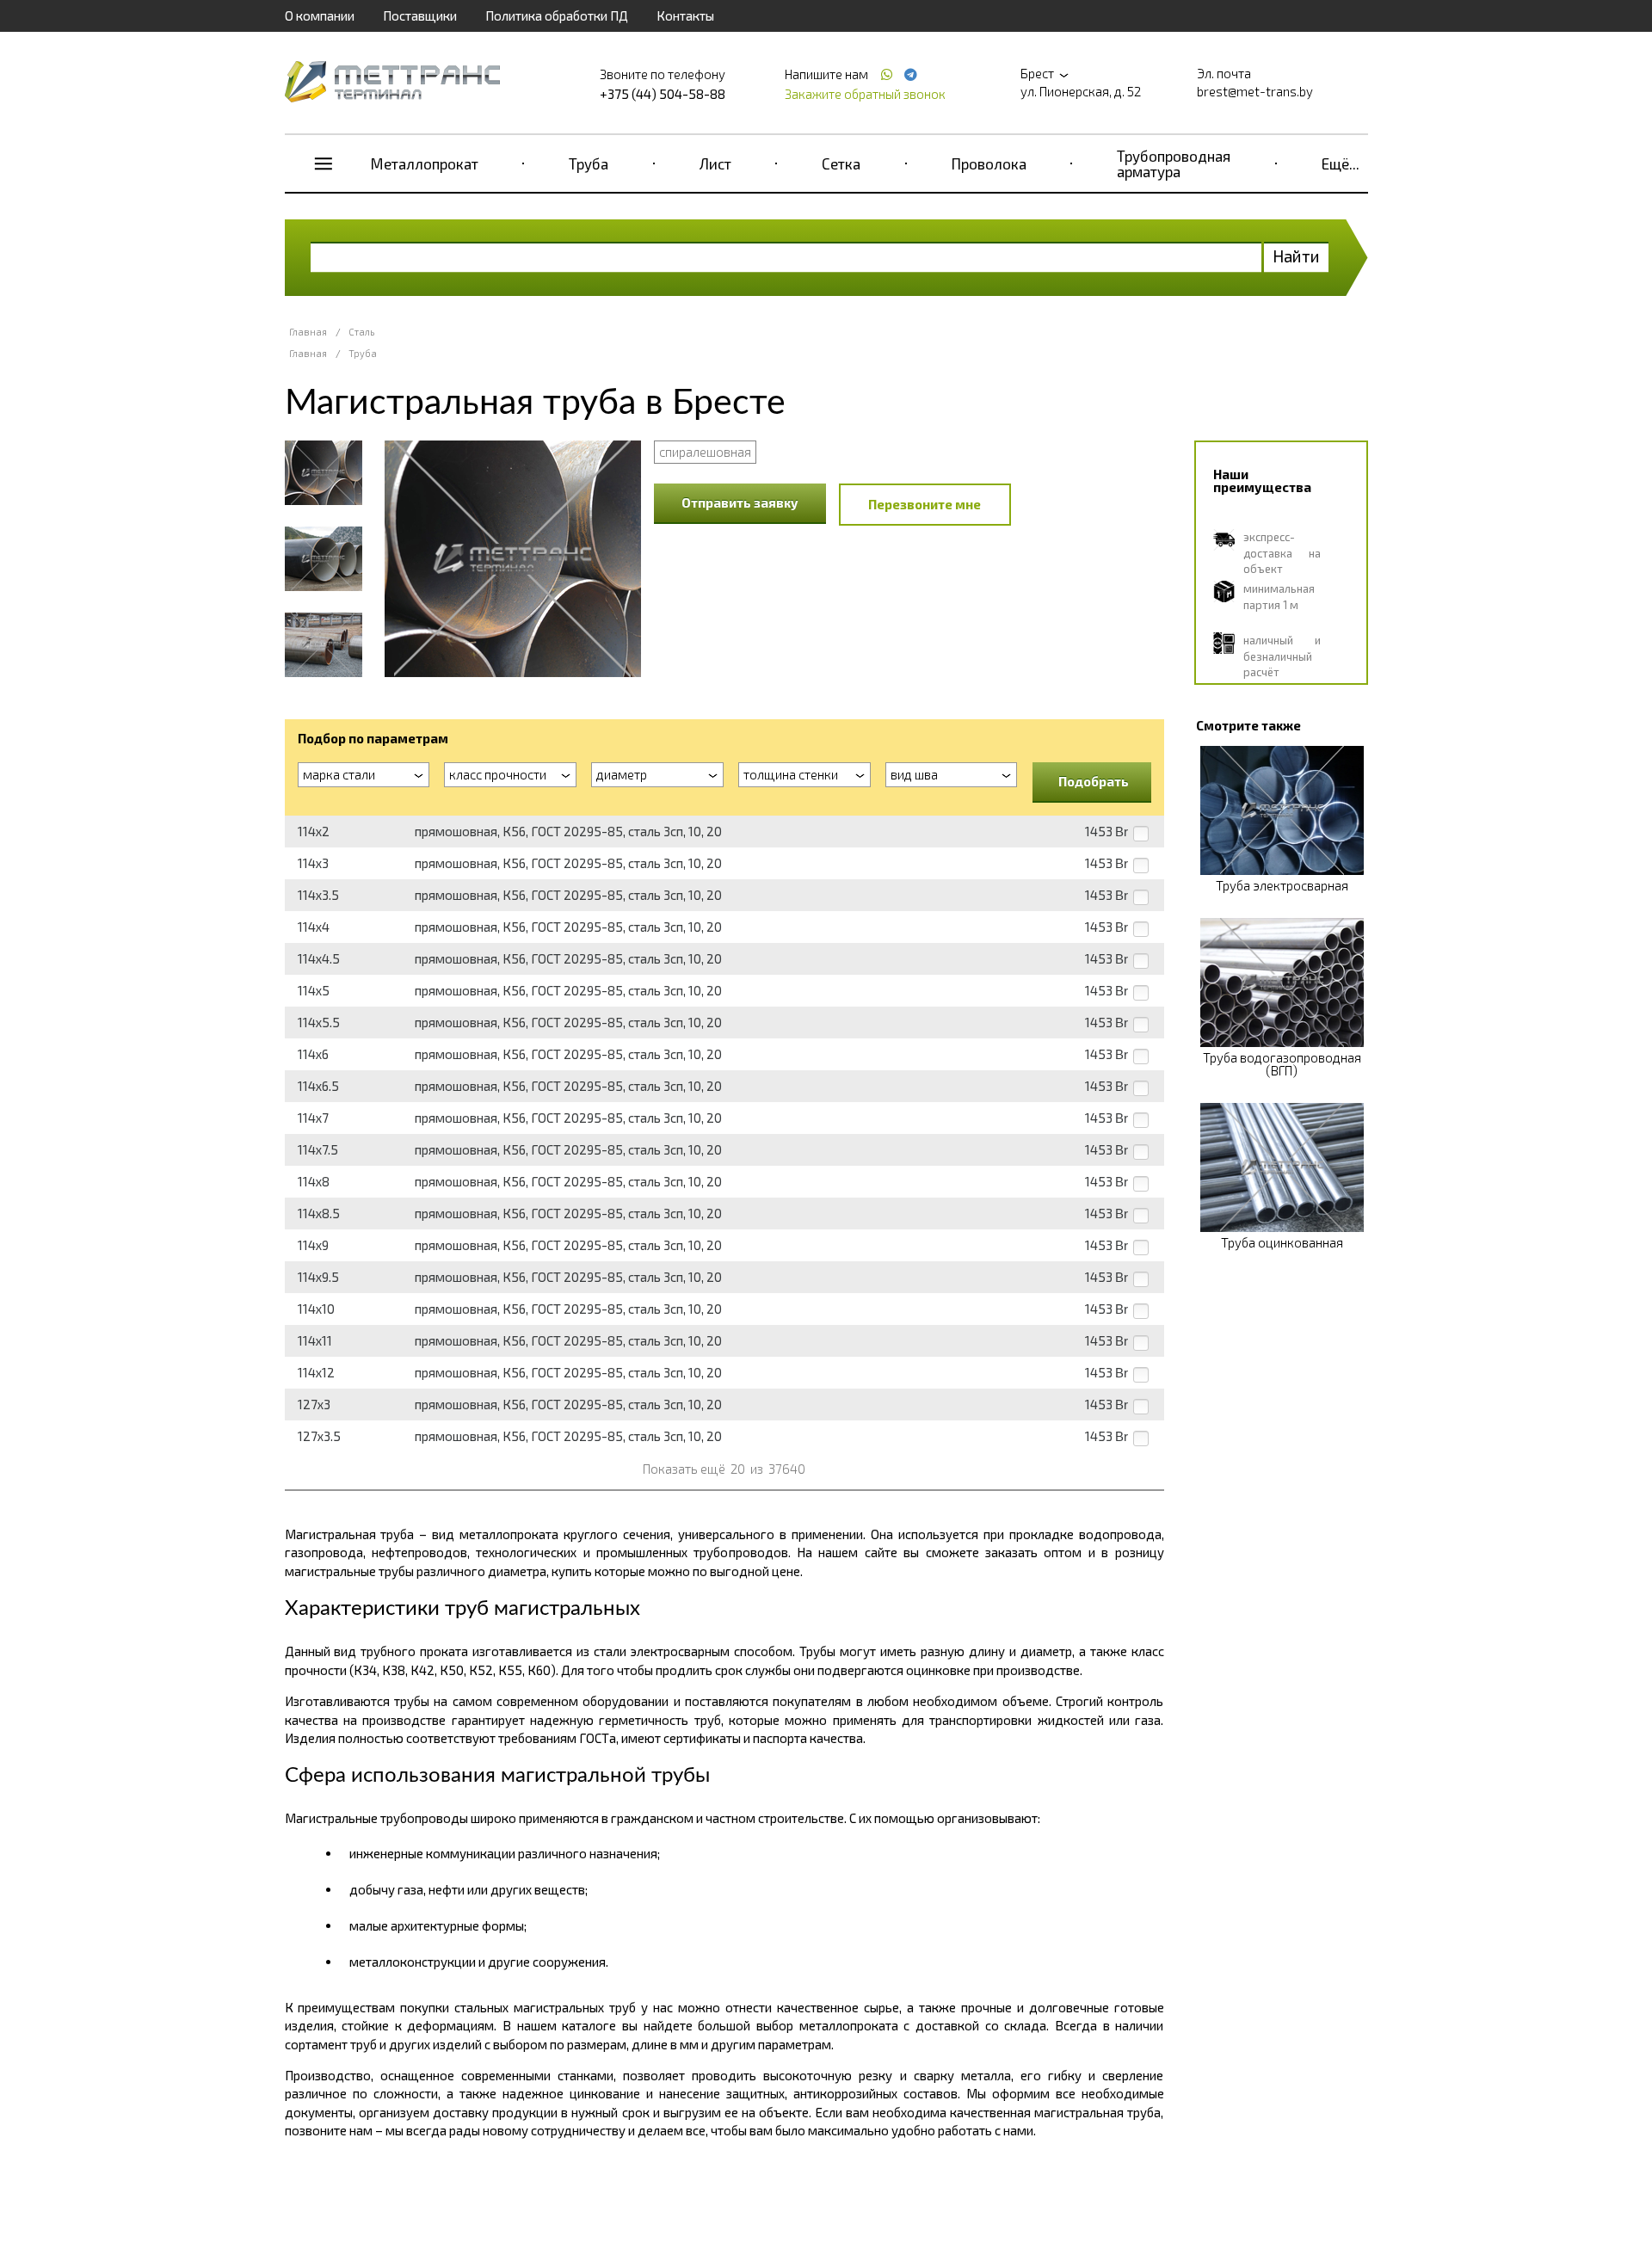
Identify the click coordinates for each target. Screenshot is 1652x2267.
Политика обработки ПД (557, 15)
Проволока (989, 163)
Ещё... (1341, 163)
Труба (589, 163)
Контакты (685, 15)
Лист (715, 163)
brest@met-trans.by (1255, 91)
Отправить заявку (740, 502)
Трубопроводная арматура (1174, 163)
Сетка (841, 163)
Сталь (361, 332)
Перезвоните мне (925, 504)
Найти (1296, 256)
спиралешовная (705, 452)
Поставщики (420, 15)
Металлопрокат (425, 163)
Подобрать (1094, 781)
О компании (320, 15)
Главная (308, 332)
